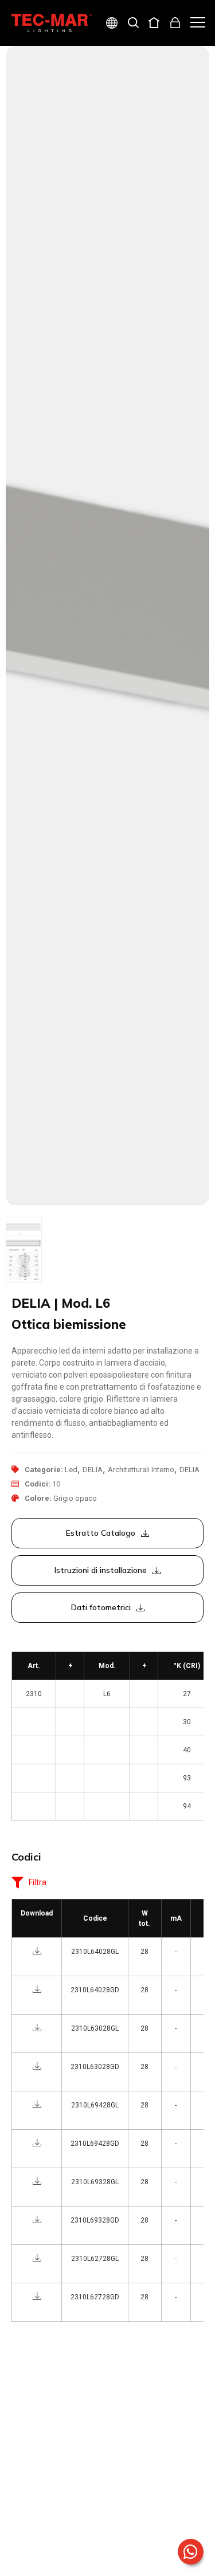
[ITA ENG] (107, 24)
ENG (98, 64)
